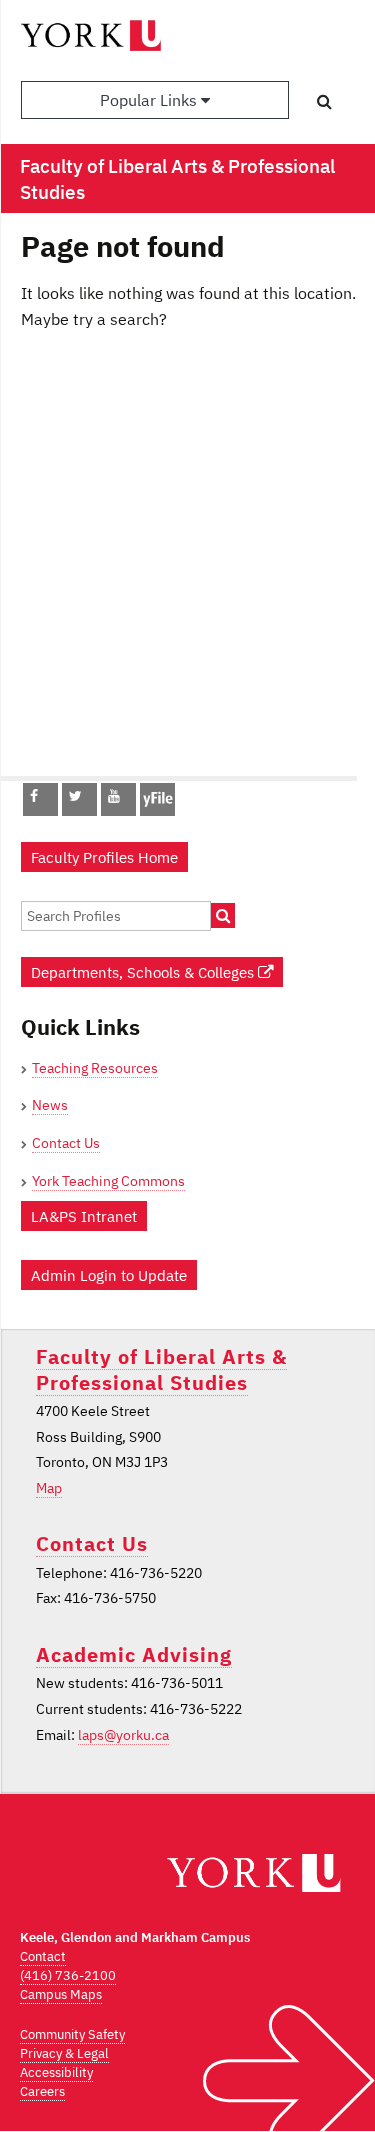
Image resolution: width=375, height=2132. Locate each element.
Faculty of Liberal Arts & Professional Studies (161, 1369)
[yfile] (157, 809)
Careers (42, 2091)
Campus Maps (61, 1994)
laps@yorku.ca (123, 1735)
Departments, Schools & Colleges (144, 972)
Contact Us (66, 1143)
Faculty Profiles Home (104, 857)
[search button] (324, 101)
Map (49, 1488)
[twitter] (75, 796)
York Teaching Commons (108, 1181)
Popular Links (150, 100)
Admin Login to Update (109, 1275)
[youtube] (114, 796)
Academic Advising (134, 1654)
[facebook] (34, 796)
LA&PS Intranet (84, 1216)
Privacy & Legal (64, 2053)
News (50, 1105)
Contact (43, 1956)
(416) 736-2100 (68, 1975)
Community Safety (72, 2034)
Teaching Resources (95, 1068)
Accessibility (56, 2072)
